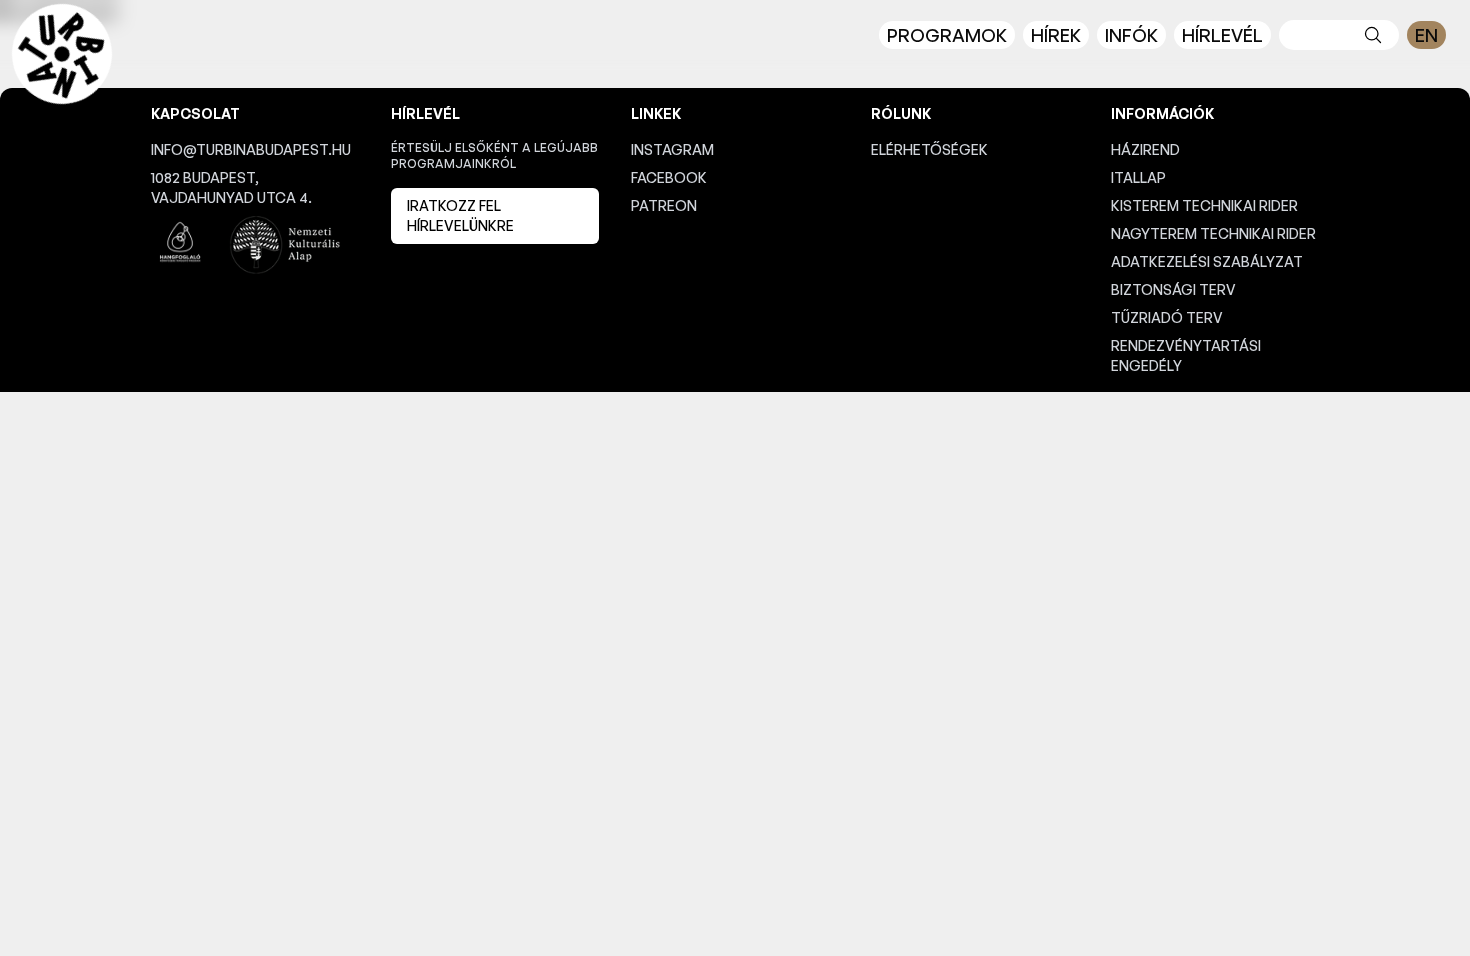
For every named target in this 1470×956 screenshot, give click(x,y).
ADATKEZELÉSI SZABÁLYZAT (1207, 261)
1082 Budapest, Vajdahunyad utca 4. (231, 187)
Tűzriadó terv (1167, 317)
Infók (1131, 35)
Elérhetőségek (929, 149)
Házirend (1145, 149)
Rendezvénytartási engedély (1186, 355)
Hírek (1056, 35)
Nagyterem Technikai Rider (1213, 233)
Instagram (672, 149)
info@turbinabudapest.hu (251, 149)
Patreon (664, 205)
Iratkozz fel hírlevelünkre (460, 215)
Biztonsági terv (1173, 289)
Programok (947, 35)
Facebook (669, 177)
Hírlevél (1222, 35)
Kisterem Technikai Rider (1204, 205)
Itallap (1138, 177)
